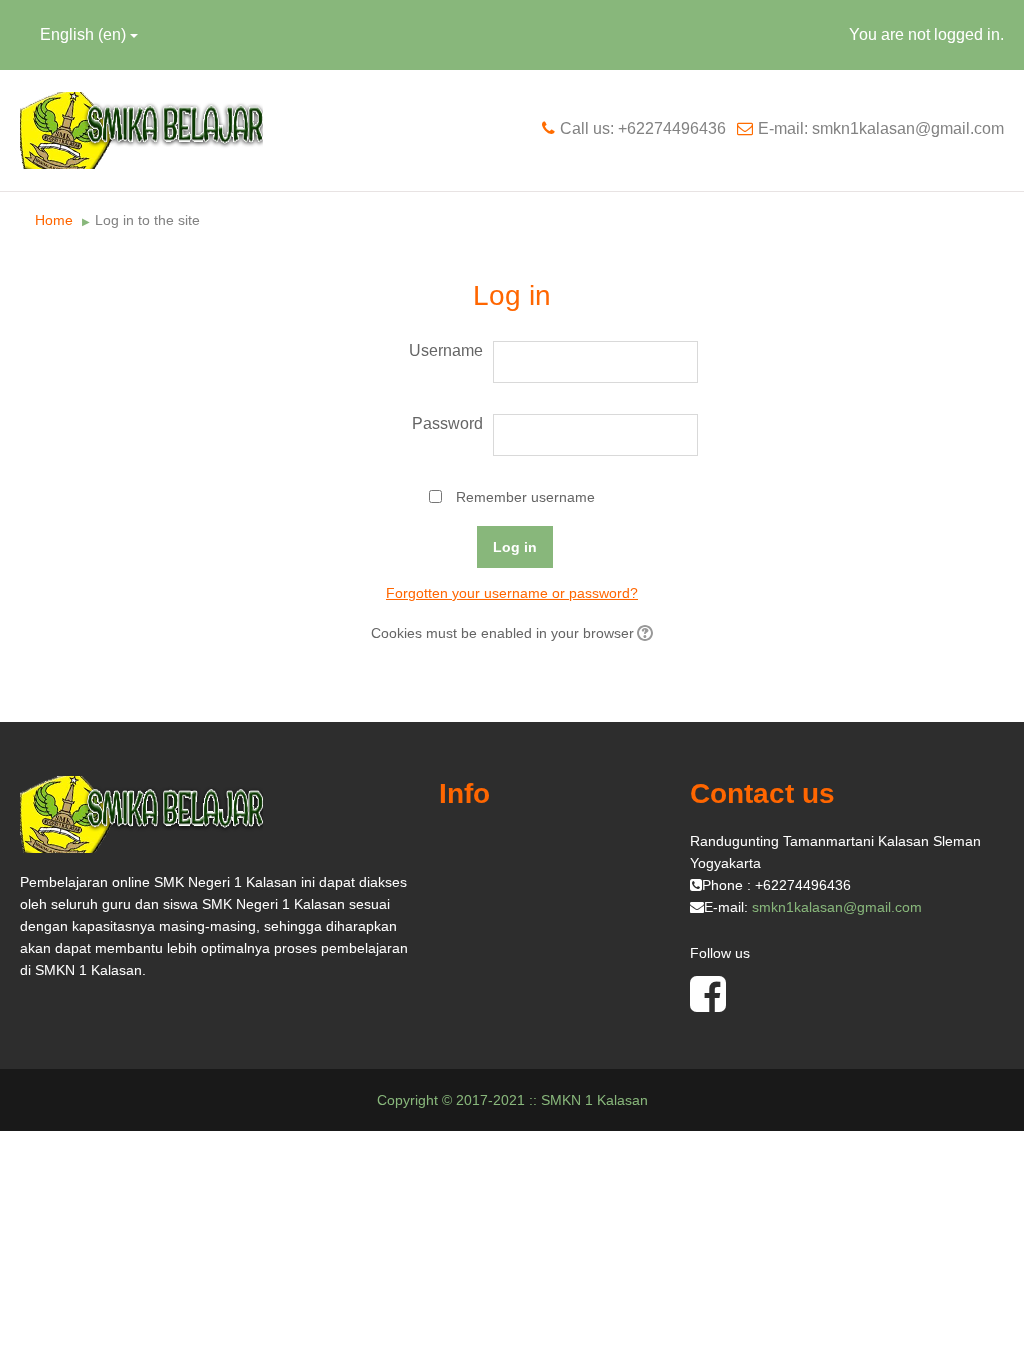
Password (447, 423)
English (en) (83, 34)
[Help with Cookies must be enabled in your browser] (643, 633)
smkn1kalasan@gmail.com (837, 907)
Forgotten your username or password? (512, 593)
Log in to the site (147, 220)
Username (446, 350)
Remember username (525, 497)
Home (54, 220)
